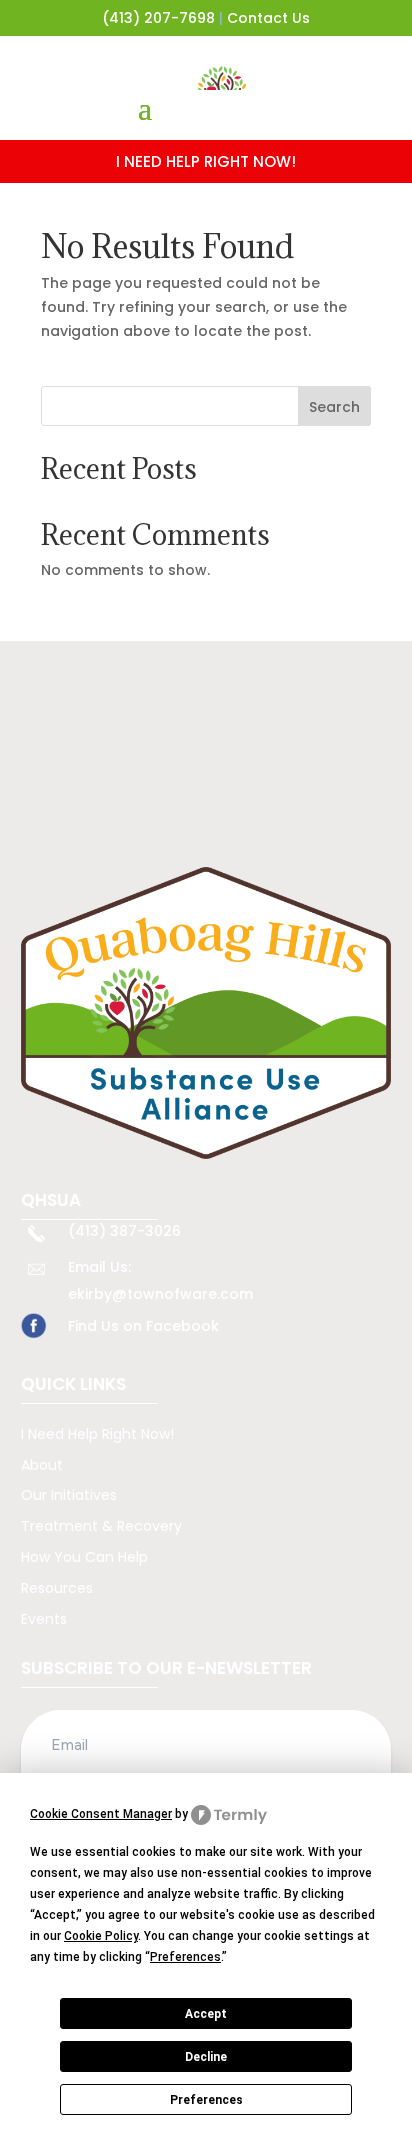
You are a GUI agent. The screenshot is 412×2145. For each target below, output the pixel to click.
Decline (206, 2057)
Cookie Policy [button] (101, 1936)
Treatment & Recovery (101, 1526)
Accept (206, 2014)
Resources (57, 1588)
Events (44, 1619)
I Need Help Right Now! (97, 1434)
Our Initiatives (69, 1495)
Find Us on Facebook (143, 1326)
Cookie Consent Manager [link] (101, 1814)
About (42, 1465)
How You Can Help (84, 1557)
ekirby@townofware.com (160, 1294)
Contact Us (268, 18)
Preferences (206, 2100)
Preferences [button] (185, 1957)
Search (334, 407)
